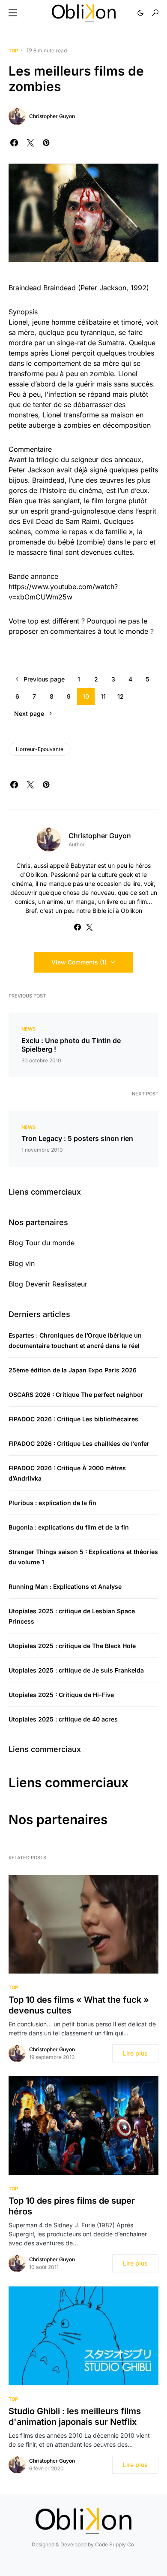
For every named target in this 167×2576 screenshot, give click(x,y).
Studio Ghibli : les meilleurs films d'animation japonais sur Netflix (75, 2416)
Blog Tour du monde (42, 1243)
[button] (13, 13)
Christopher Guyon (52, 116)
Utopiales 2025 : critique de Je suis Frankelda (76, 1670)
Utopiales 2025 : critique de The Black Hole (72, 1646)
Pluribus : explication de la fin (52, 1503)
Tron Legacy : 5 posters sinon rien (77, 1138)
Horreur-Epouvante (40, 749)
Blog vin (22, 1263)
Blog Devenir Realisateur (48, 1284)
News (28, 1029)
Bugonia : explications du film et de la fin (69, 1527)
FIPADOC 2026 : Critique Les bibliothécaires (73, 1419)
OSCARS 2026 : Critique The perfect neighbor (76, 1394)
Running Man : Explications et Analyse (65, 1586)
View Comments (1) (79, 962)
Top (13, 51)
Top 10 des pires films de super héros (72, 2206)
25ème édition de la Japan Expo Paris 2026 (73, 1370)
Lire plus (135, 2053)
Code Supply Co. (115, 2544)
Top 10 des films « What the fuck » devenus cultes (79, 2005)
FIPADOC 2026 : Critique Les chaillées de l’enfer (79, 1443)
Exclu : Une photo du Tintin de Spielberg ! (71, 1045)
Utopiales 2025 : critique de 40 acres (63, 1719)
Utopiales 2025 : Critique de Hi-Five (61, 1695)
